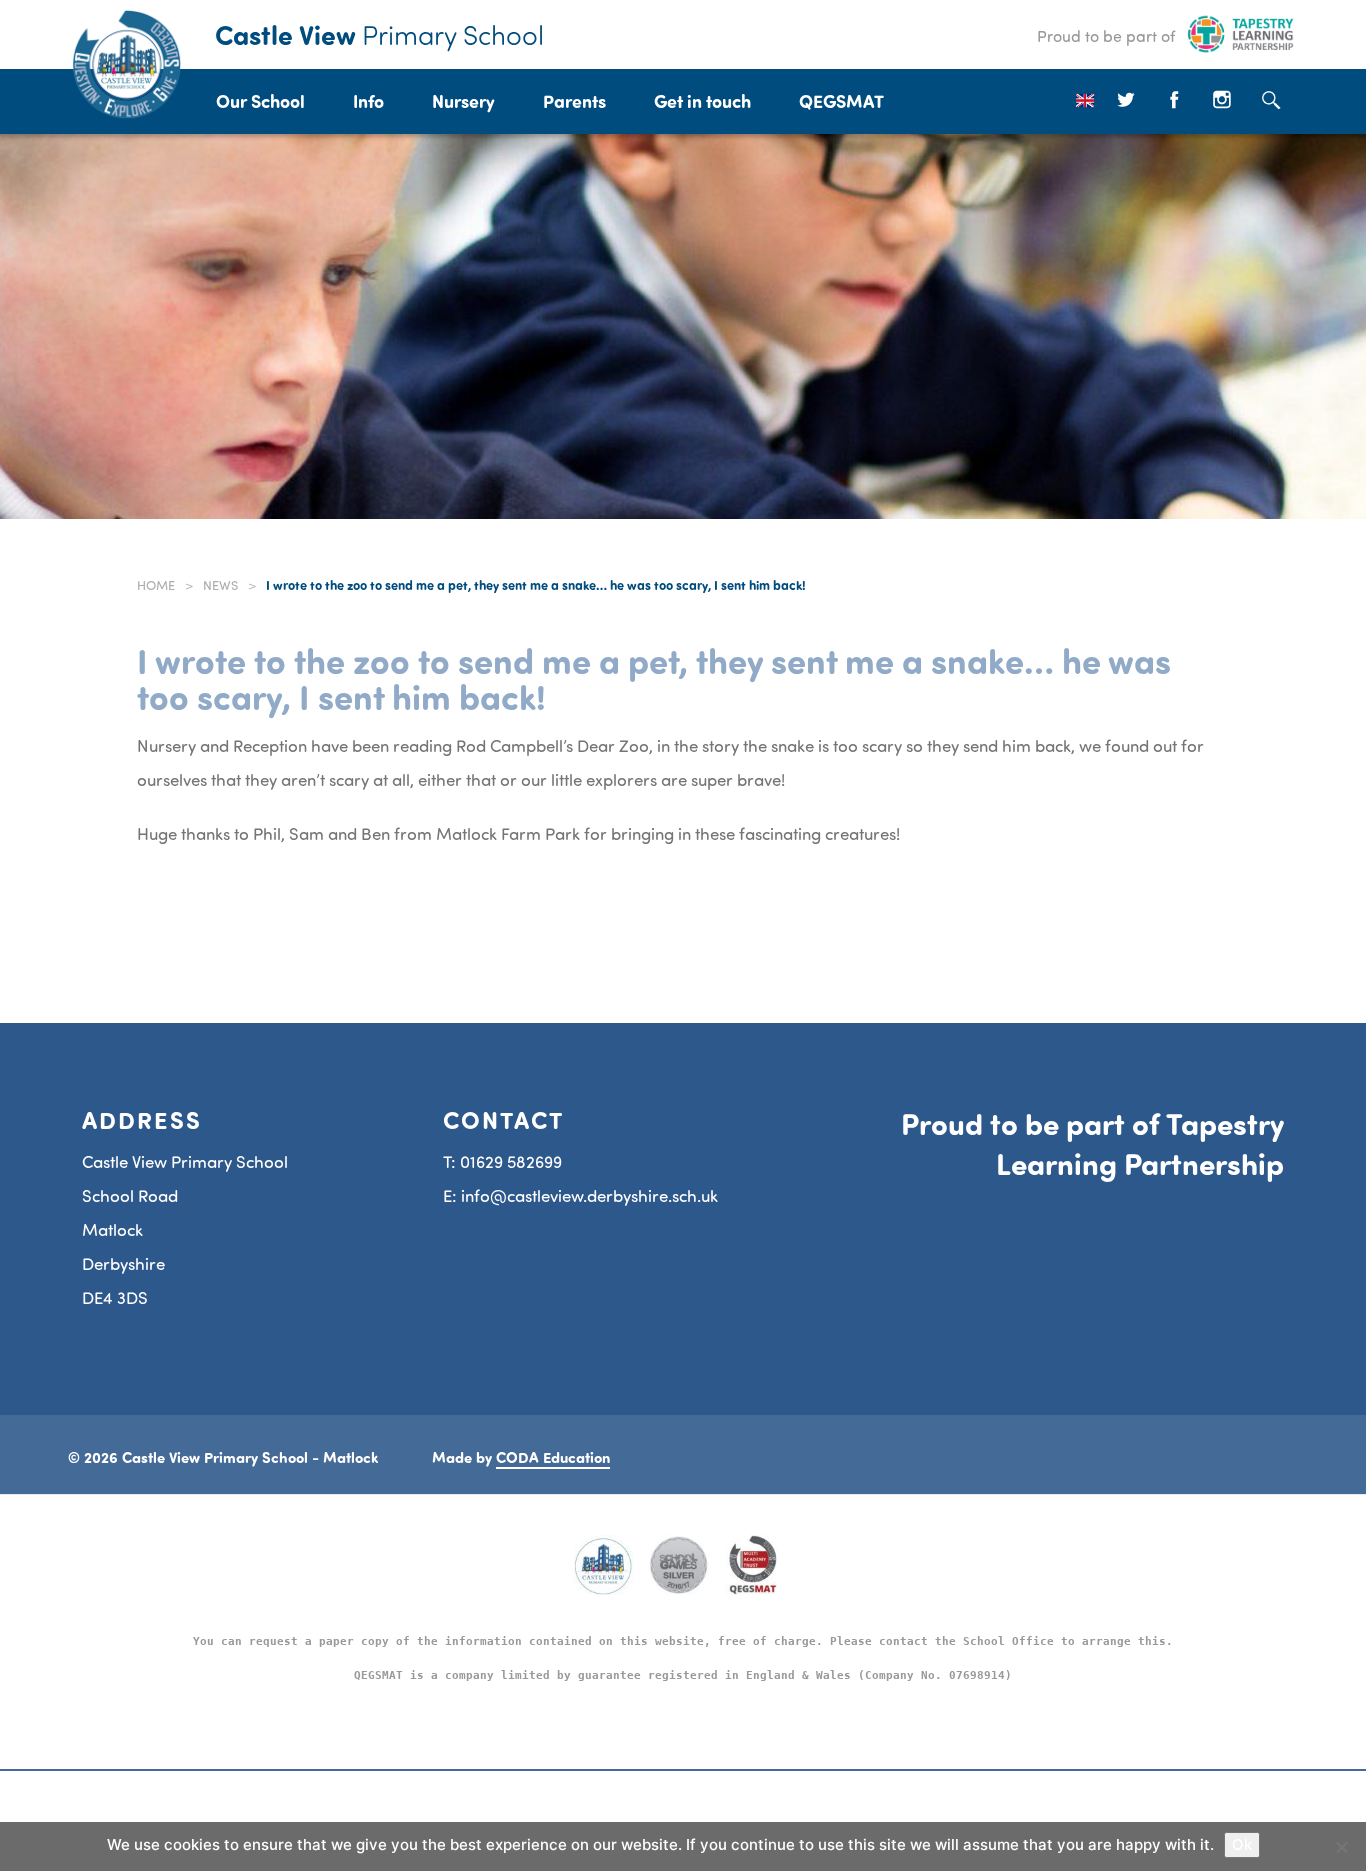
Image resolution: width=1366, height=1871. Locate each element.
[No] (1341, 1847)
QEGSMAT (841, 101)
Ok (1242, 1844)
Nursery (463, 101)
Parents (574, 101)
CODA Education (553, 1457)
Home (156, 585)
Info (368, 101)
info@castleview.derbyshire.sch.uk (589, 1195)
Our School (260, 101)
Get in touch (702, 101)
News (220, 585)
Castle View (379, 34)
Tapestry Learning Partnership (1140, 1143)
